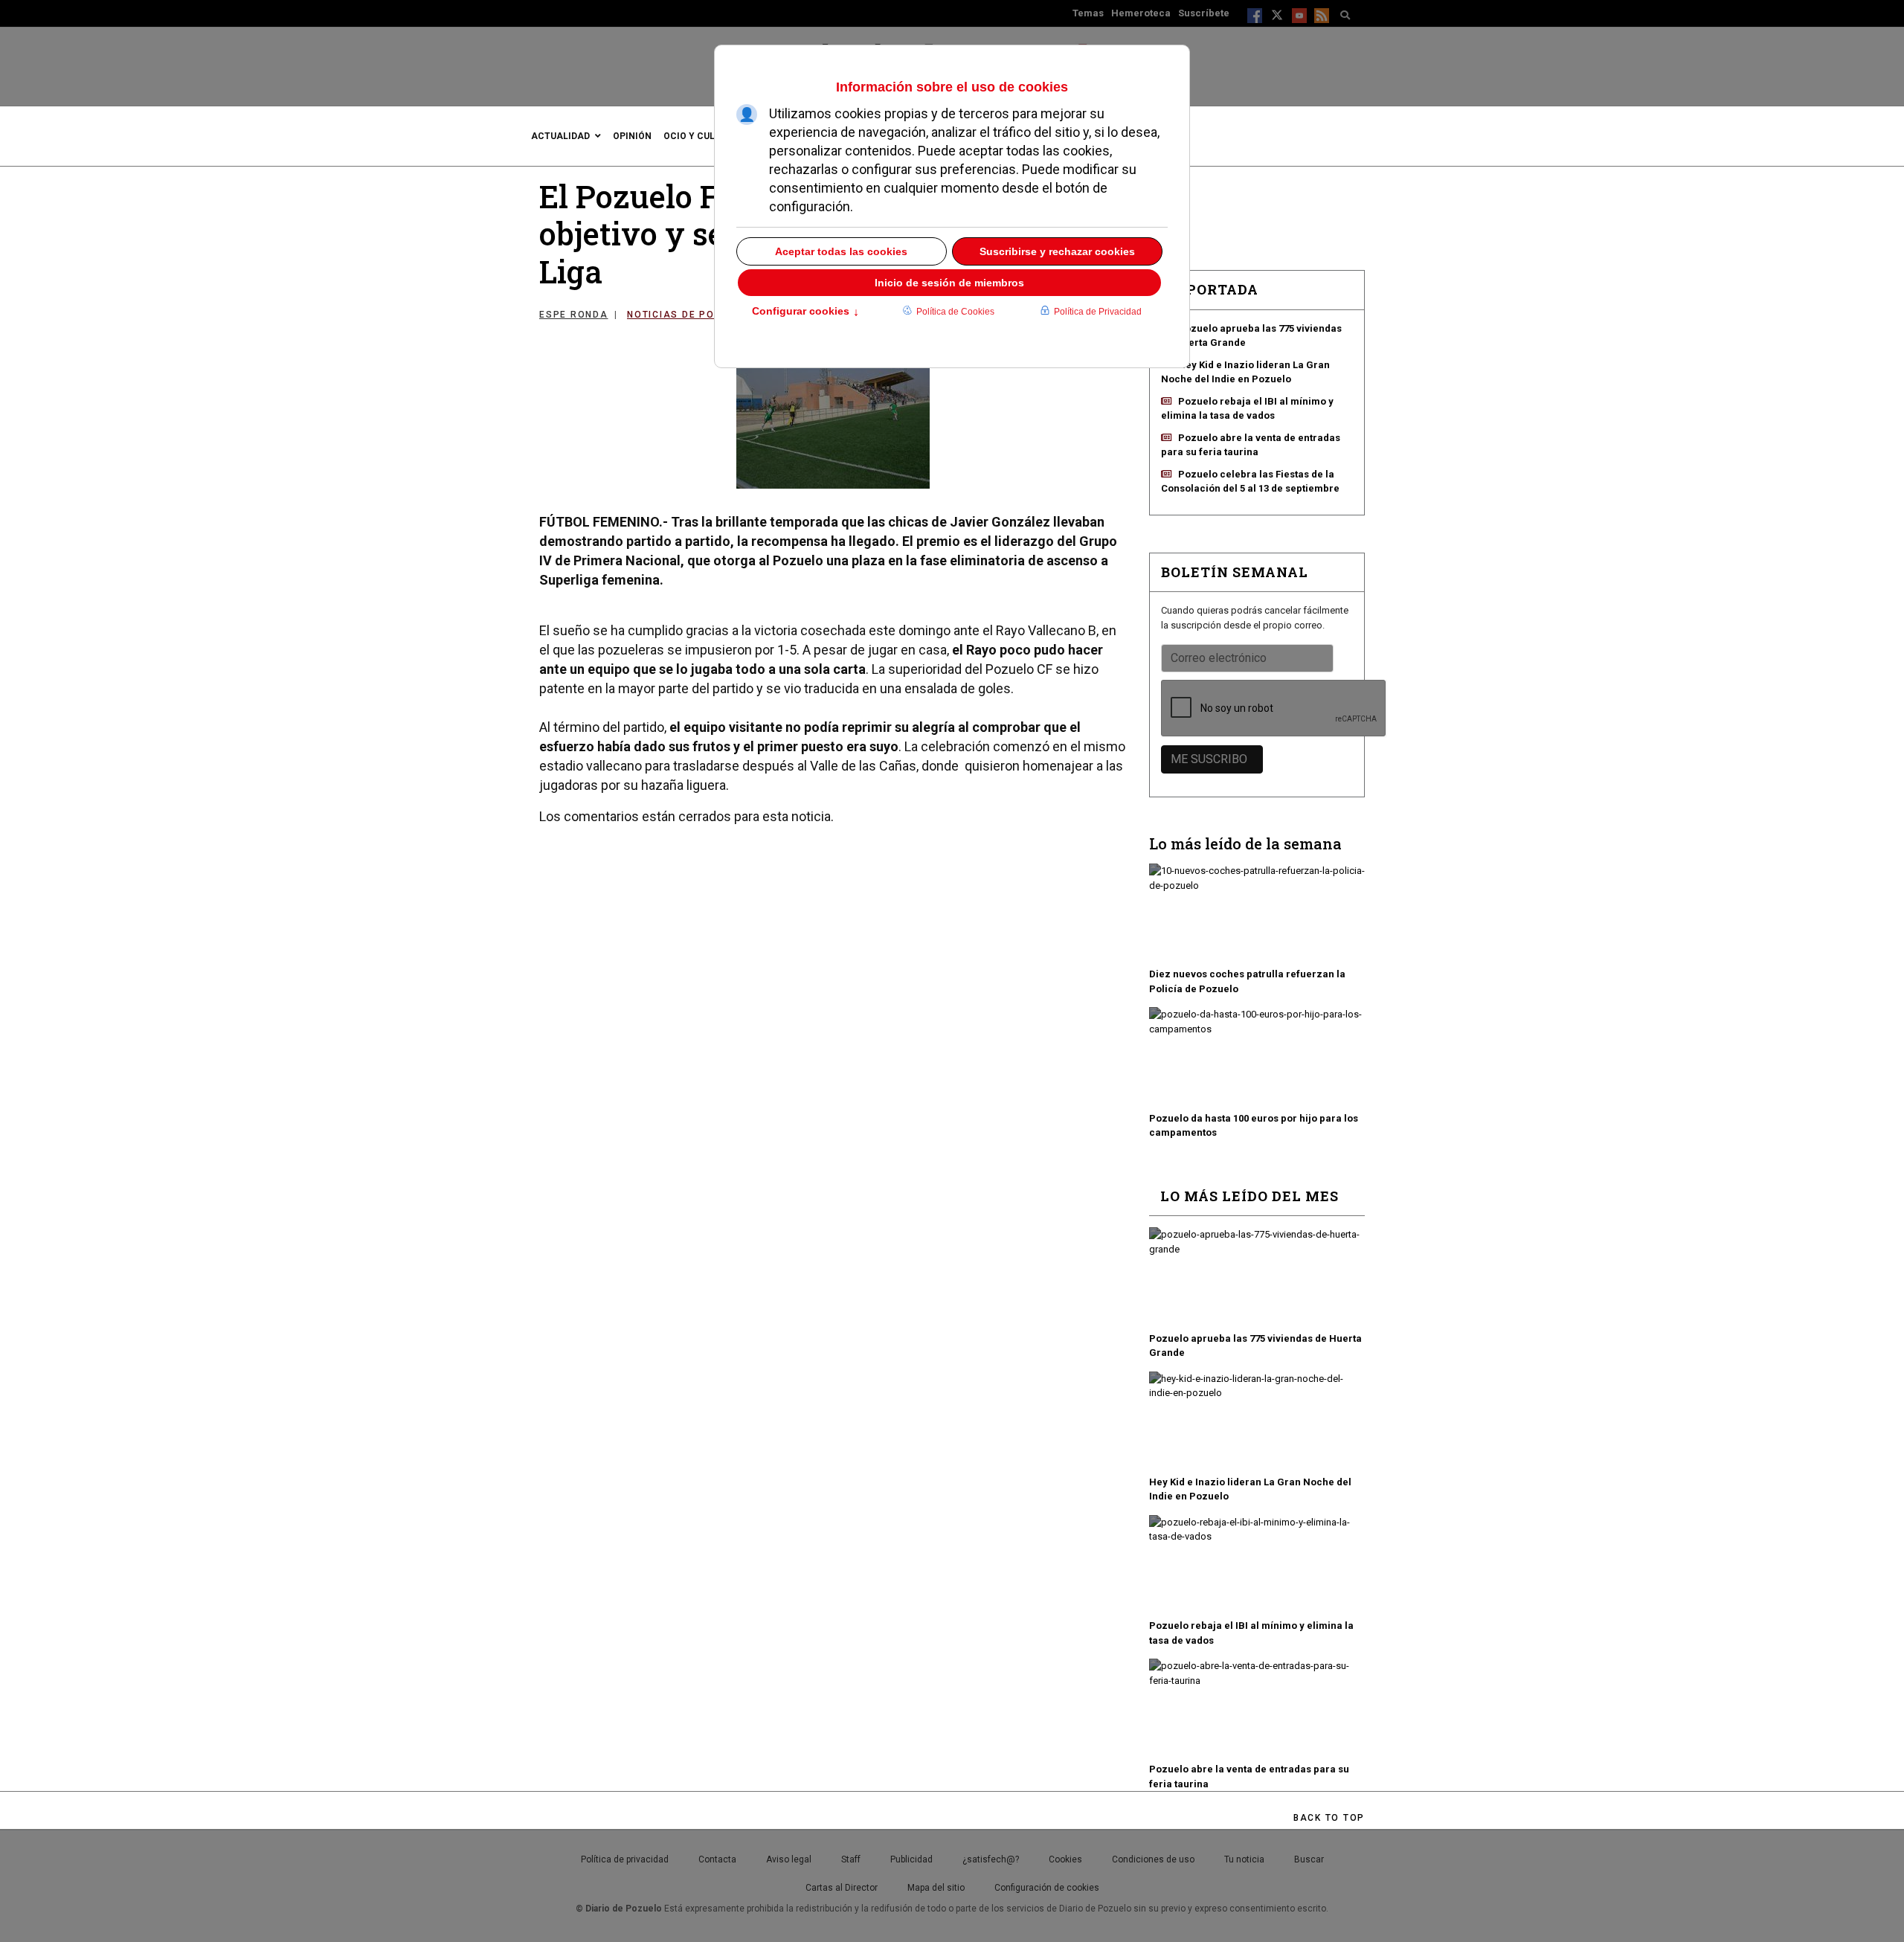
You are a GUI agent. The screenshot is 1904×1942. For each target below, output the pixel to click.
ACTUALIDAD (560, 136)
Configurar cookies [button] (805, 312)
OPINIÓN (632, 136)
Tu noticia (1244, 1859)
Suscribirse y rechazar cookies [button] (1057, 251)
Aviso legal (789, 1859)
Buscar (1309, 1859)
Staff (851, 1859)
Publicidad (911, 1859)
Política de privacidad (625, 1859)
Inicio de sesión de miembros (949, 283)
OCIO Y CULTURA (701, 136)
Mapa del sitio (936, 1888)
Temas (1088, 13)
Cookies (1065, 1859)
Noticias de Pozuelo (688, 315)
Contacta (717, 1859)
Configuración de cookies (1047, 1888)
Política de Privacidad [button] (1098, 312)
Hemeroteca (1141, 13)
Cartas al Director (842, 1888)
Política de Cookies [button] (955, 312)
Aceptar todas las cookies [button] (841, 251)
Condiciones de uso (1153, 1859)
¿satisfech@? (991, 1859)
